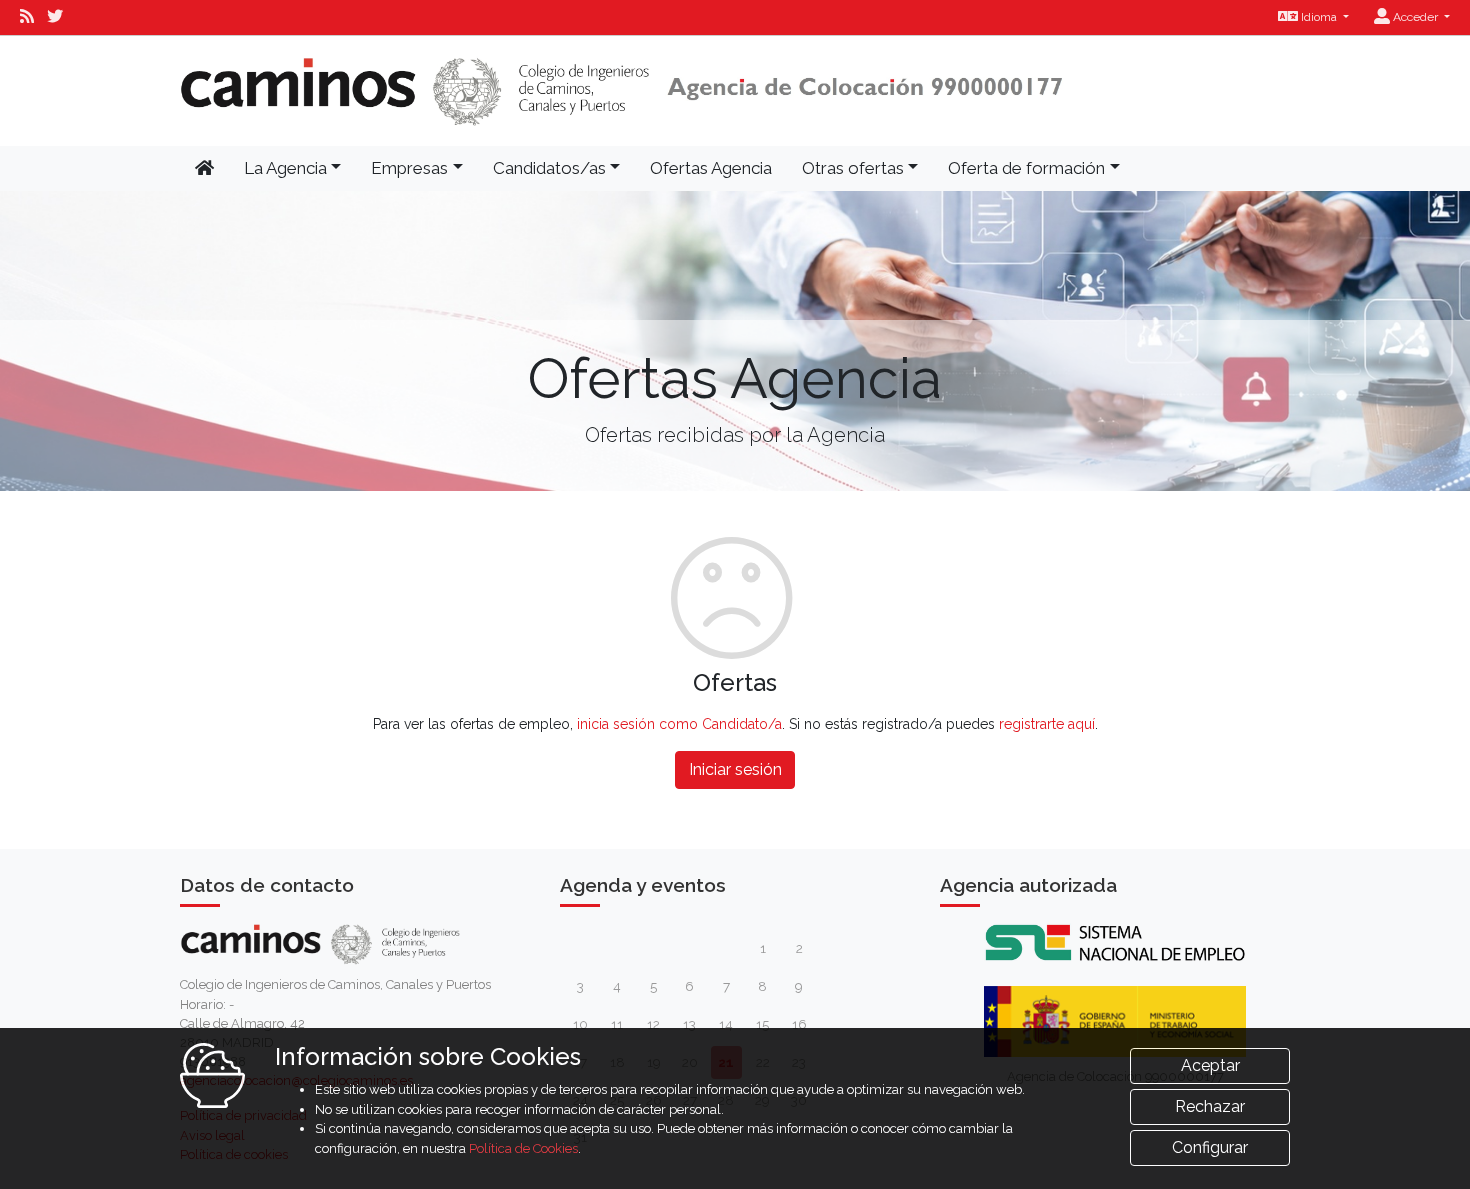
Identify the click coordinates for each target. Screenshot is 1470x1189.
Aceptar (1210, 1065)
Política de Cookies (523, 1148)
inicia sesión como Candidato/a (679, 724)
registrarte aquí (1047, 724)
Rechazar (1210, 1106)
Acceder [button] (1415, 17)
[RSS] (27, 17)
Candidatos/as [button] (549, 168)
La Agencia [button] (285, 168)
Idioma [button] (1319, 17)
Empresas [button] (409, 168)
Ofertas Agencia (711, 168)
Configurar (1210, 1147)
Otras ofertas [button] (853, 168)
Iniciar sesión (735, 769)
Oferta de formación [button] (1026, 168)
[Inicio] (622, 91)
